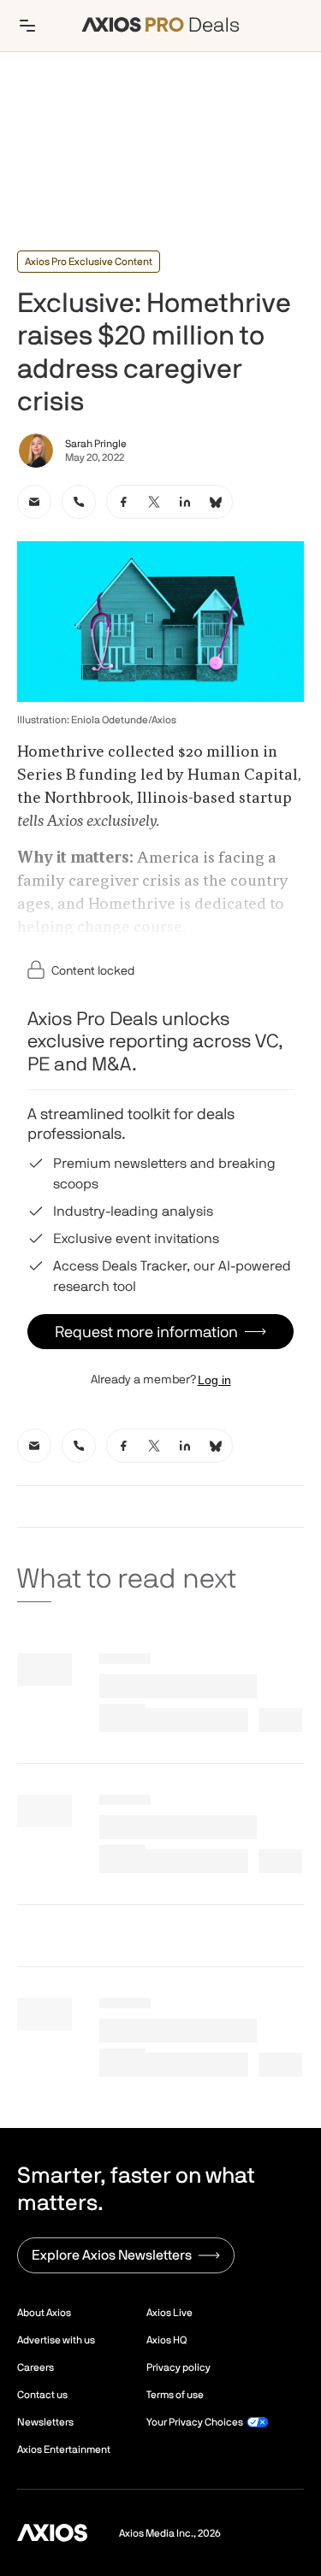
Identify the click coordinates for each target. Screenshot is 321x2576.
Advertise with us (56, 2340)
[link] (34, 502)
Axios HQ (166, 2340)
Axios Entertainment (64, 2449)
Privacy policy (178, 2367)
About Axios (44, 2313)
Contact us (42, 2395)
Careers (36, 2367)
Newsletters (45, 2422)
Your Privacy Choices (195, 2422)
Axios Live (169, 2313)
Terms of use (175, 2395)
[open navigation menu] (27, 26)
